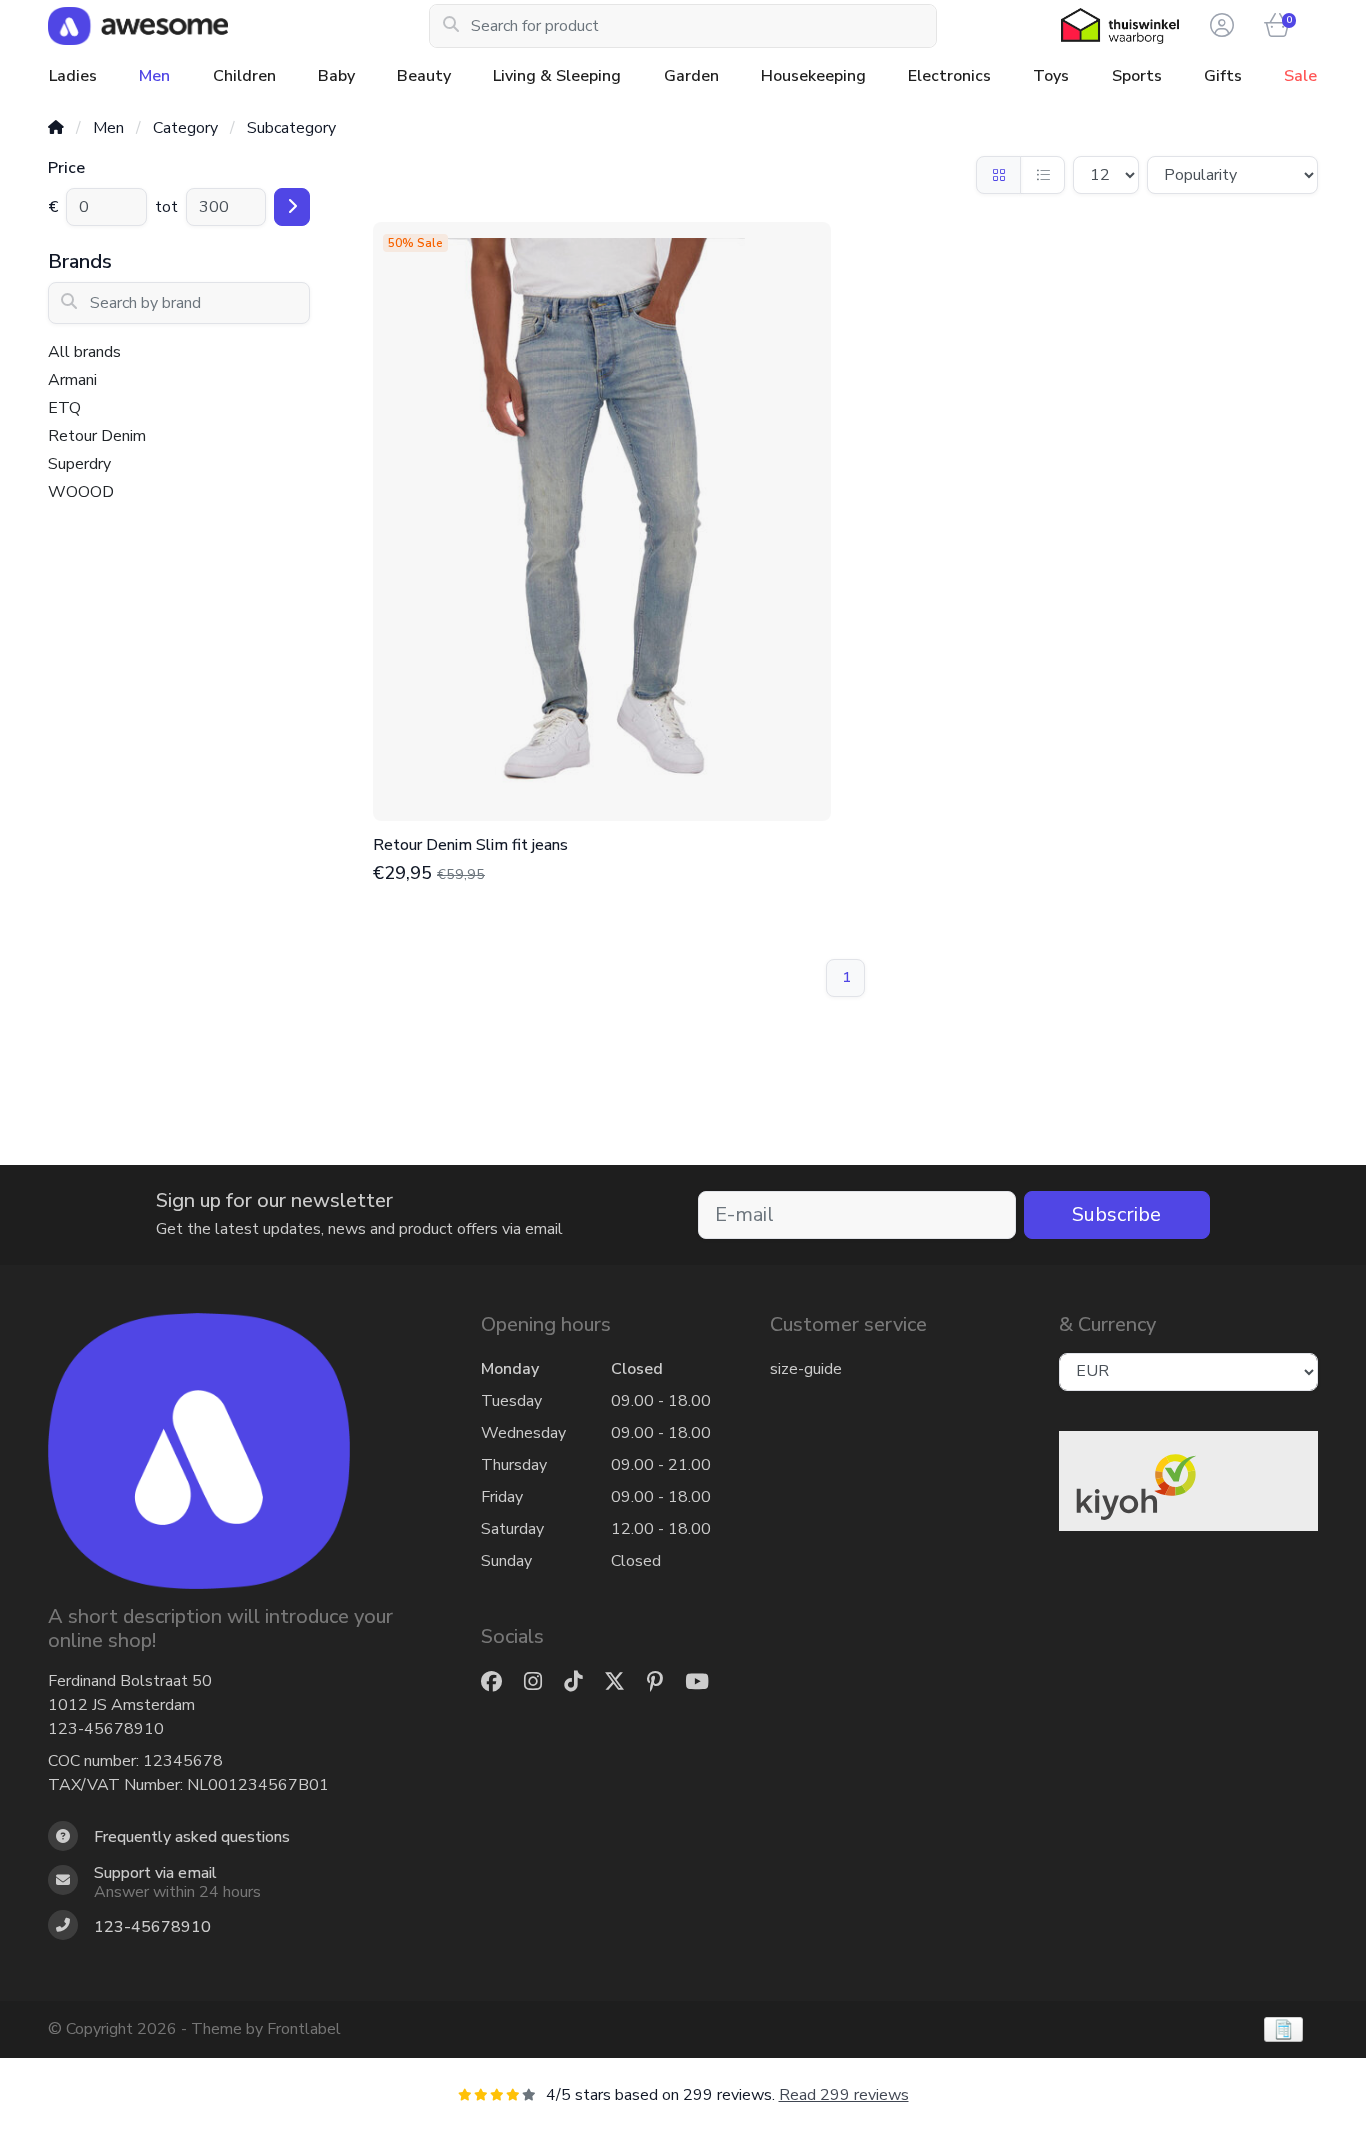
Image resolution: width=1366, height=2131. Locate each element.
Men (154, 76)
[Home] (56, 128)
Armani (72, 380)
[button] (1219, 26)
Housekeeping (813, 76)
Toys (1051, 76)
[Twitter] (622, 1683)
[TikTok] (581, 1683)
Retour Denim (97, 436)
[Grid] (998, 175)
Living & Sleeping (557, 76)
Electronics (949, 76)
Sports (1137, 76)
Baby (336, 76)
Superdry (79, 464)
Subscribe (1116, 1214)
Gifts (1223, 76)
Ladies (73, 76)
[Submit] (292, 207)
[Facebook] (499, 1683)
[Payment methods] (1283, 2029)
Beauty (424, 76)
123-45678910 (106, 1729)
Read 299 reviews (844, 2095)
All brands (84, 352)
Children (244, 76)
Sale (1300, 76)
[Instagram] (541, 1683)
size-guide (806, 1369)
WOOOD (81, 492)
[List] (1042, 175)
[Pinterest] (663, 1683)
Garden (691, 76)
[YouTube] (705, 1683)
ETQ (64, 408)
